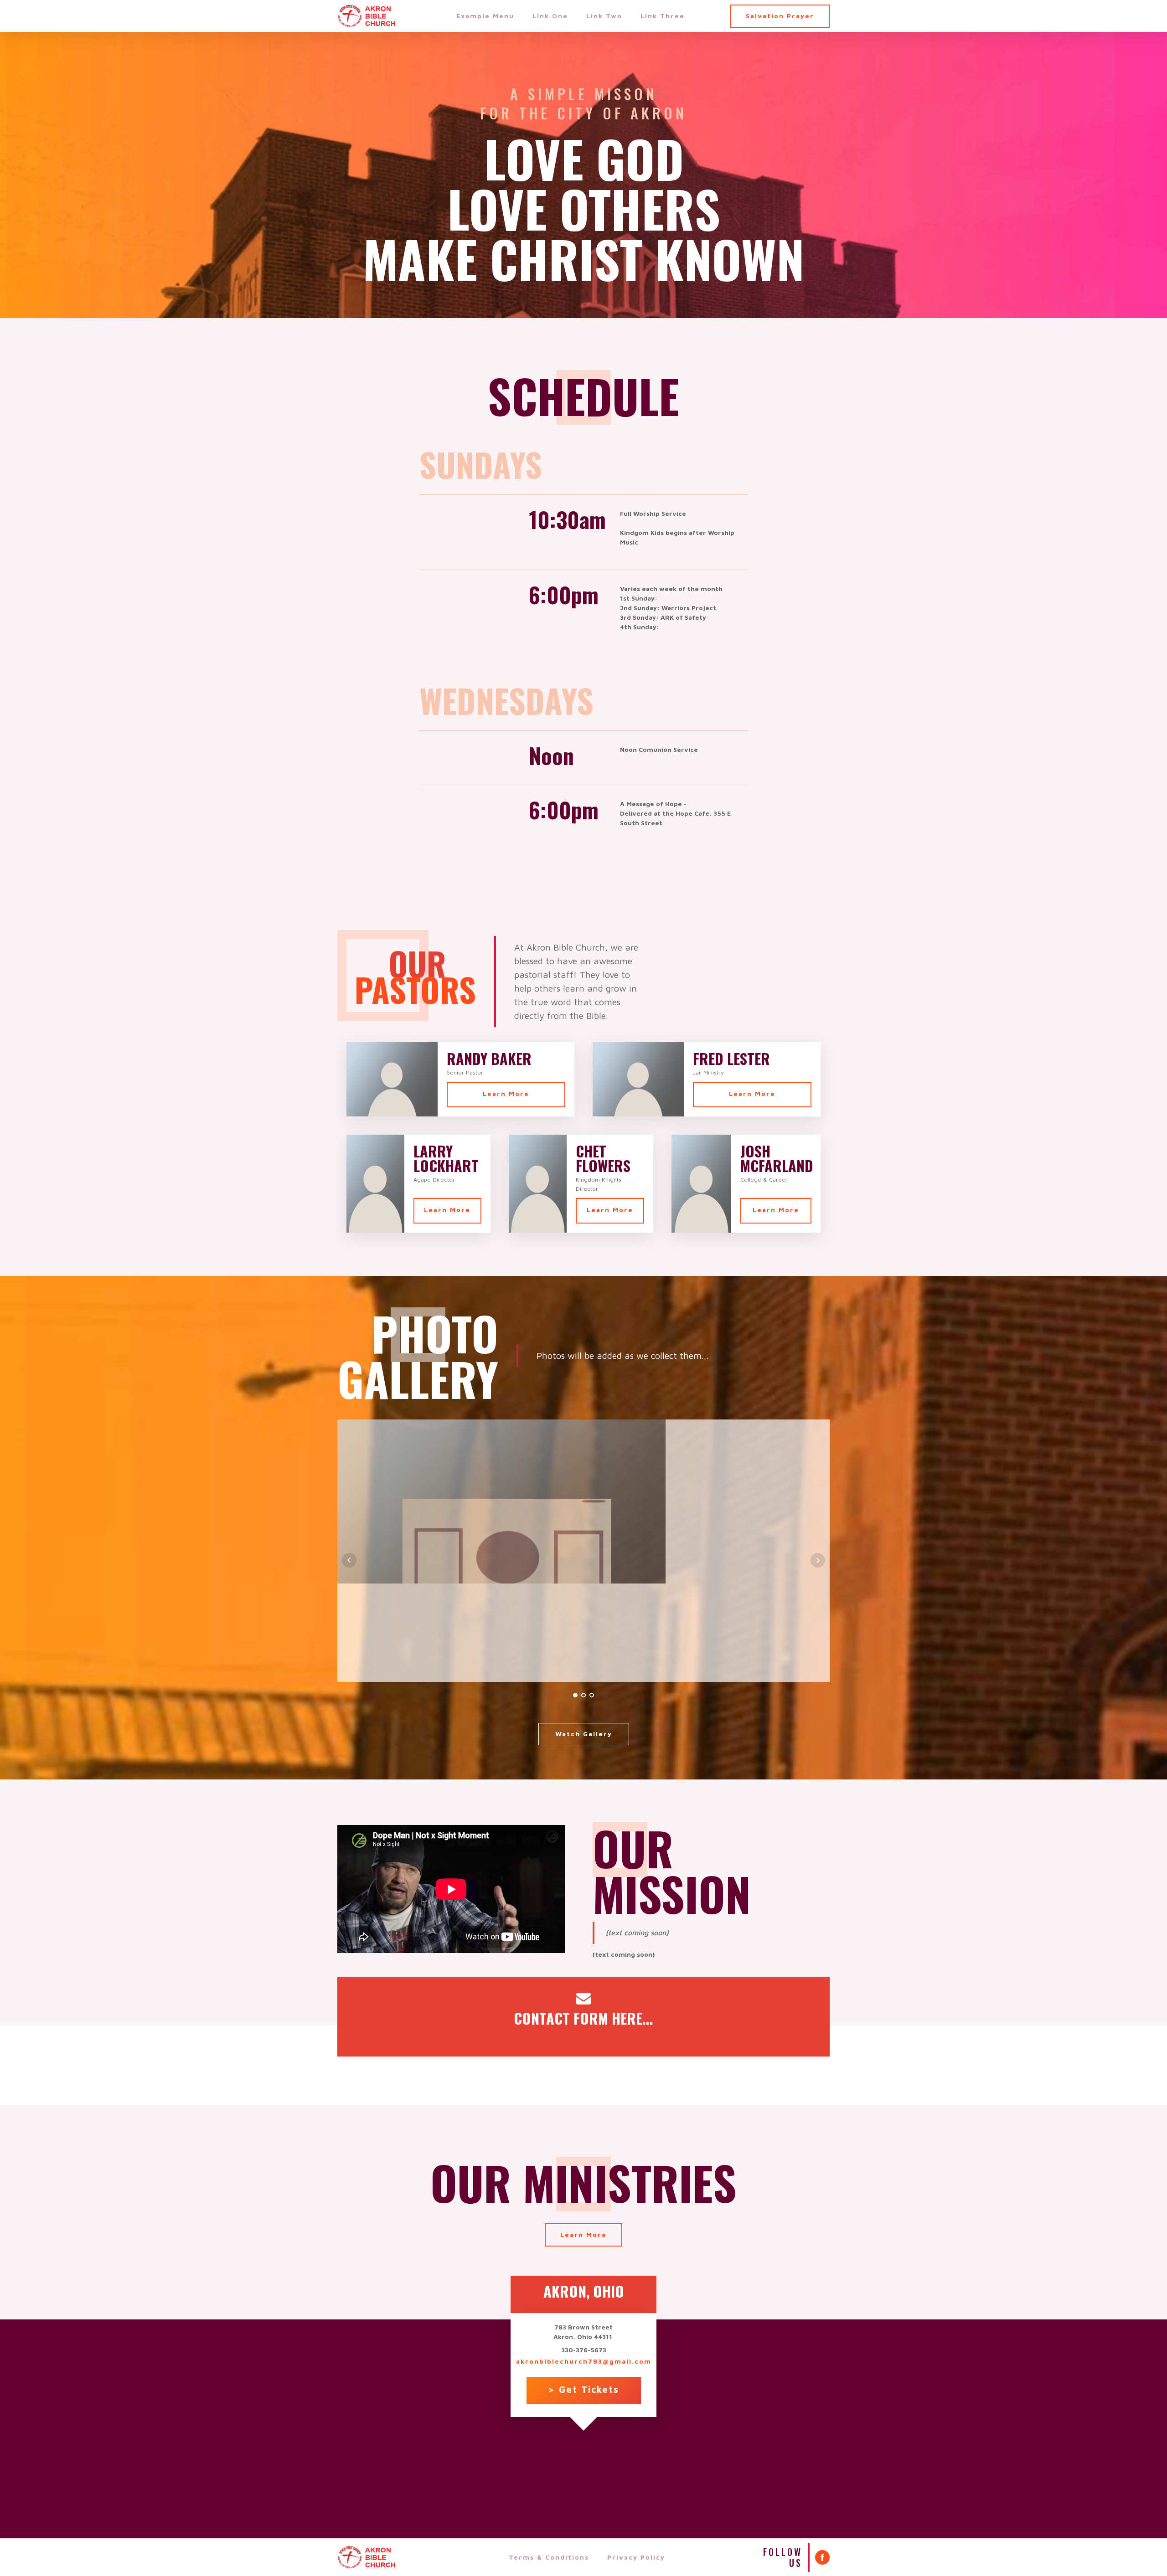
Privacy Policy (636, 2557)
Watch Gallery (584, 1734)
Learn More (506, 1093)
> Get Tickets (584, 2389)
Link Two (604, 16)
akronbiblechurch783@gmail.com (584, 2361)
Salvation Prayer (780, 16)
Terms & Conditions (549, 2557)
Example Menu (485, 16)
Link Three (663, 16)
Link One (550, 16)
